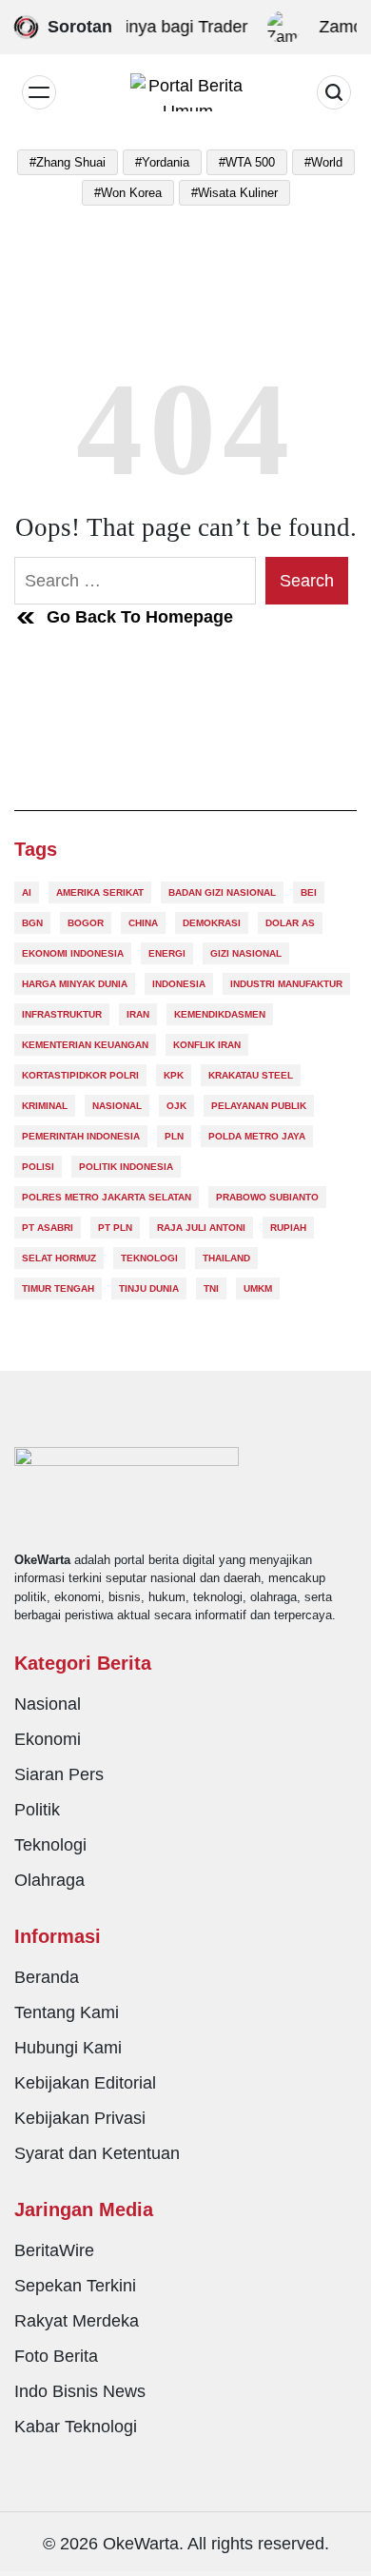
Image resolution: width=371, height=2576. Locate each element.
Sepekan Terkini (75, 2286)
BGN (32, 923)
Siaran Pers (59, 1774)
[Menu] (39, 92)
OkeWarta (141, 2544)
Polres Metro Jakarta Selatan (107, 1197)
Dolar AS (290, 923)
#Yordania (162, 162)
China (143, 923)
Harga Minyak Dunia (75, 984)
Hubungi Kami (68, 2048)
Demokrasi (212, 923)
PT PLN (115, 1228)
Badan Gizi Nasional (222, 892)
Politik (37, 1810)
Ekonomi (48, 1739)
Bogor (86, 923)
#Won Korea (128, 193)
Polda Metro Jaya (257, 1136)
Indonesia (179, 984)
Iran (138, 1014)
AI (27, 892)
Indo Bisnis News (80, 2391)
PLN (174, 1136)
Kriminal (45, 1106)
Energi (167, 953)
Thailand (226, 1258)
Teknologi (149, 1258)
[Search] (334, 92)
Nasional (117, 1106)
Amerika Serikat (100, 892)
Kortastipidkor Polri (80, 1075)
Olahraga (49, 1880)
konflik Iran (207, 1045)
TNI (211, 1288)
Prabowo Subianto (267, 1197)
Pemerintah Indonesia (81, 1136)
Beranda (47, 1977)
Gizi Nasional (246, 953)
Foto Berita (56, 2356)
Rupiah (288, 1228)
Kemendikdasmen (220, 1014)
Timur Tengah (58, 1288)
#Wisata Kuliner (234, 193)
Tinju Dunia (149, 1288)
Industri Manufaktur (286, 984)
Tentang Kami (67, 2012)
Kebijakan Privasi (80, 2118)
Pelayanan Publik (259, 1106)
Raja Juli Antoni (201, 1228)
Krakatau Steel (251, 1075)
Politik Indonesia (126, 1167)
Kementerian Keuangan (85, 1045)
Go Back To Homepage (140, 617)
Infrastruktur (62, 1014)
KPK (174, 1075)
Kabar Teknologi (76, 2427)
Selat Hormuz (59, 1258)
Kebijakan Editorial (85, 2083)
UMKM (258, 1288)
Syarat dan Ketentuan (97, 2153)
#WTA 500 (247, 162)
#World (323, 162)
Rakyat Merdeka (77, 2321)
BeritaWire (54, 2250)
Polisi (38, 1167)
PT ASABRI (48, 1228)
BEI (309, 892)
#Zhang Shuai (68, 162)
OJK (176, 1106)
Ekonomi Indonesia (73, 953)
